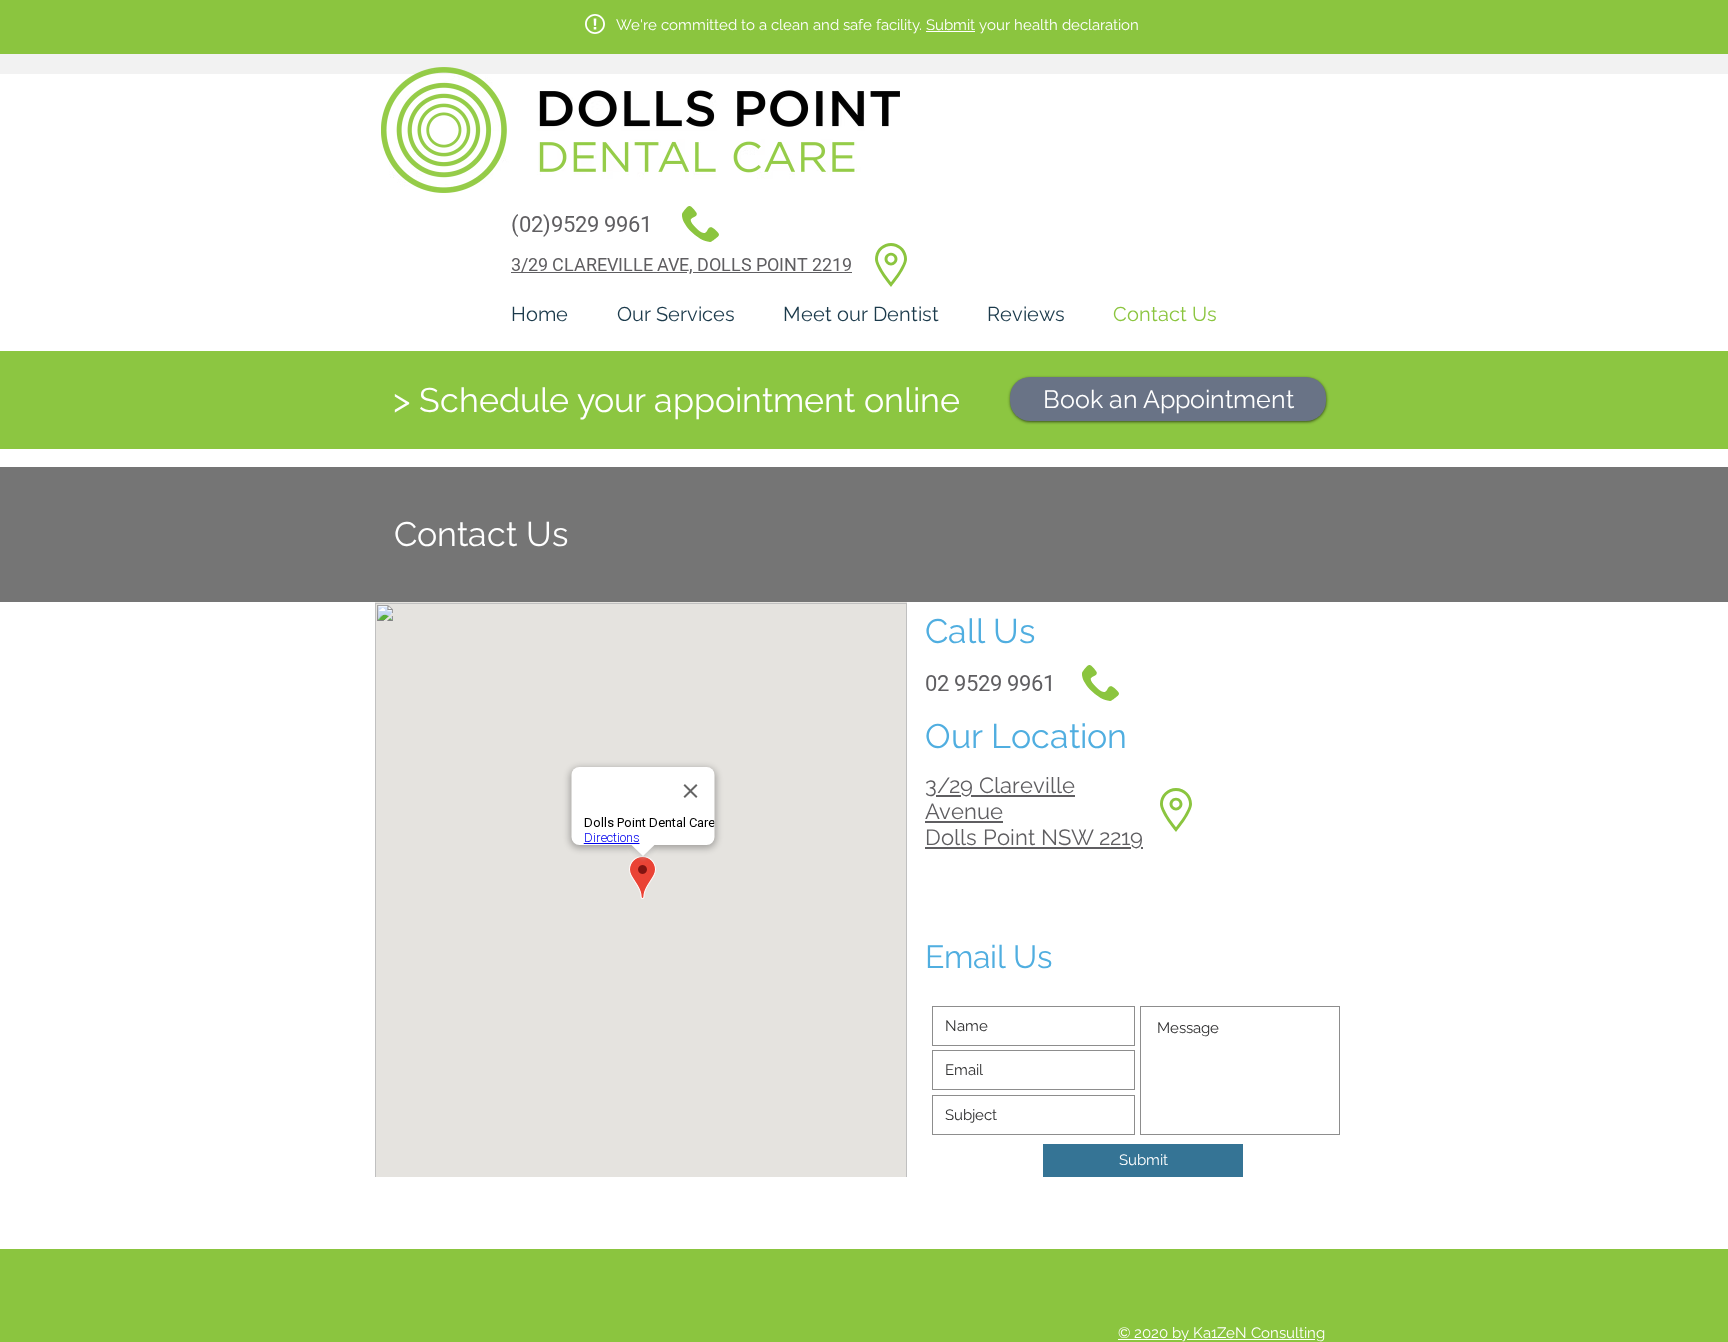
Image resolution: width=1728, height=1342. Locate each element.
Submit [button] (950, 25)
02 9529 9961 (990, 683)
